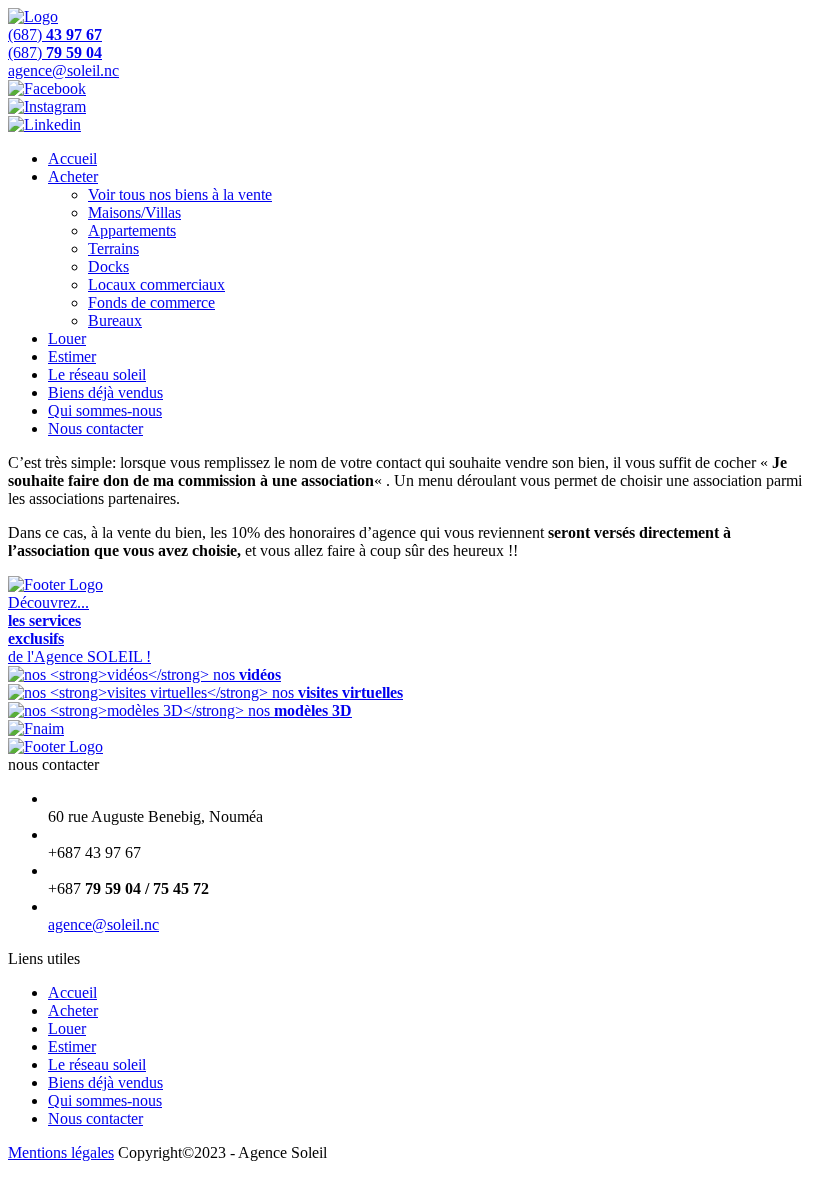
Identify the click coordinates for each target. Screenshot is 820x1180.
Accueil (72, 158)
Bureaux (115, 320)
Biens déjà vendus (105, 392)
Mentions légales (61, 1152)
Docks (108, 266)
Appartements (132, 230)
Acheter (73, 176)
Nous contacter (95, 428)
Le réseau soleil (97, 374)
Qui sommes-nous (105, 410)
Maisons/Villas (134, 212)
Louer (67, 338)
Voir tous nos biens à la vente (180, 194)
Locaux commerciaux (156, 284)
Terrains (113, 248)
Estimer (72, 356)
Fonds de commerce (151, 302)
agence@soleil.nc (103, 924)
